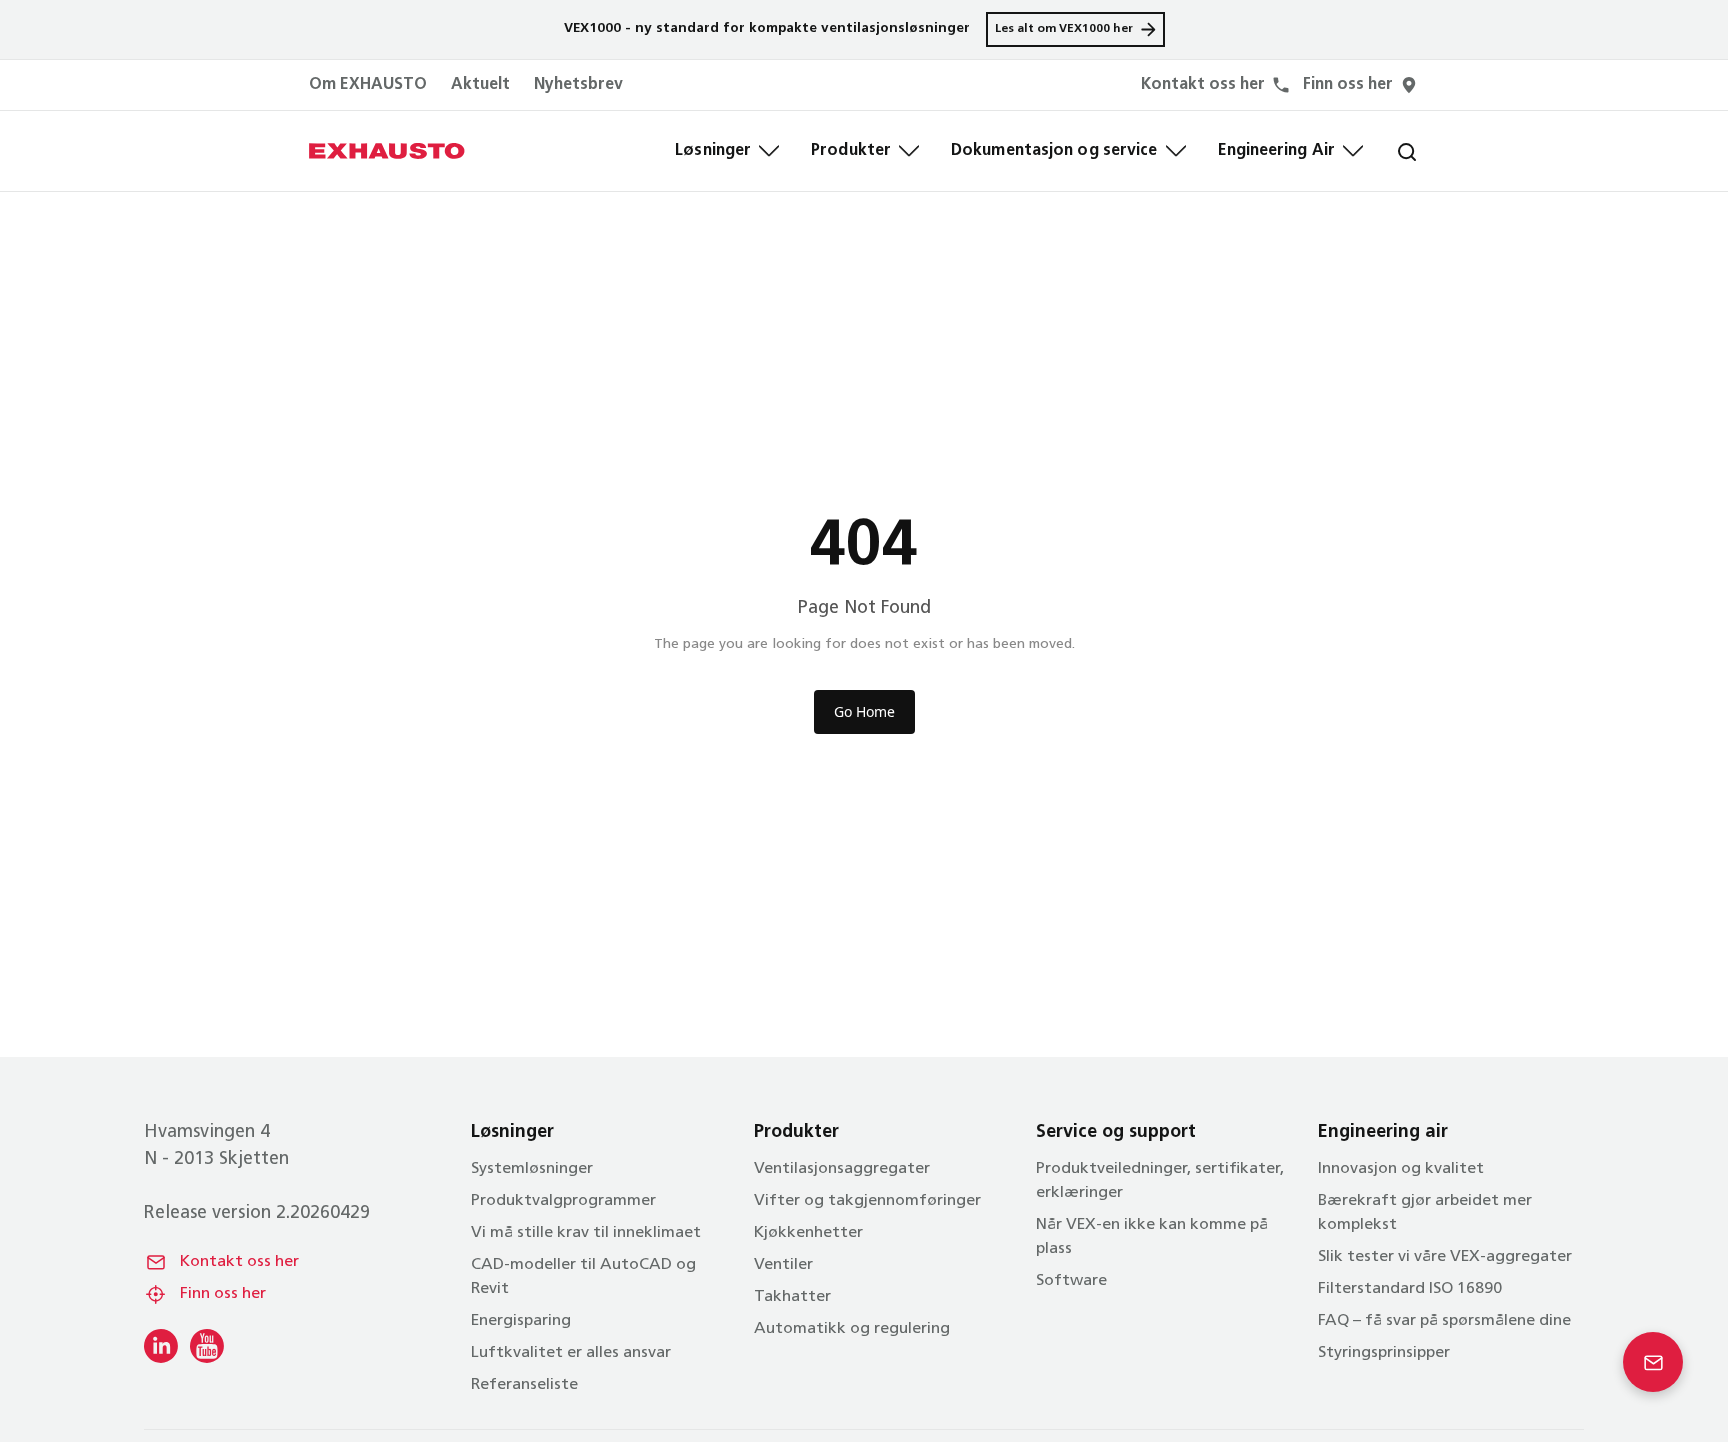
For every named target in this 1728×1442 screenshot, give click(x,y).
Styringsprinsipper (1384, 1353)
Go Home (864, 711)
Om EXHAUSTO (368, 85)
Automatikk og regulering (852, 1329)
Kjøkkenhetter (808, 1233)
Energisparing (521, 1321)
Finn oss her (223, 1294)
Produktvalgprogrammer (563, 1201)
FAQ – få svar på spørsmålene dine (1444, 1321)
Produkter (851, 151)
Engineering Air (1277, 151)
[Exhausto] (387, 151)
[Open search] (1391, 151)
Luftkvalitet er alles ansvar (571, 1353)
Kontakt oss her (239, 1262)
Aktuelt (480, 85)
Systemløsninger (532, 1169)
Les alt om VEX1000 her (1064, 29)
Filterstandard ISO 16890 (1410, 1289)
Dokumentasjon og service (1054, 151)
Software (1071, 1281)
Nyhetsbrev (578, 85)
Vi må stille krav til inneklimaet (586, 1233)
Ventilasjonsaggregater (842, 1169)
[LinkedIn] (161, 1346)
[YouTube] (207, 1346)
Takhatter (792, 1297)
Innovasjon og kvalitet (1401, 1169)
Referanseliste (524, 1385)
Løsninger (713, 151)
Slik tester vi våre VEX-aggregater (1445, 1257)
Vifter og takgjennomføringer (867, 1201)
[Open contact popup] (1653, 1362)
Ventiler (783, 1265)
